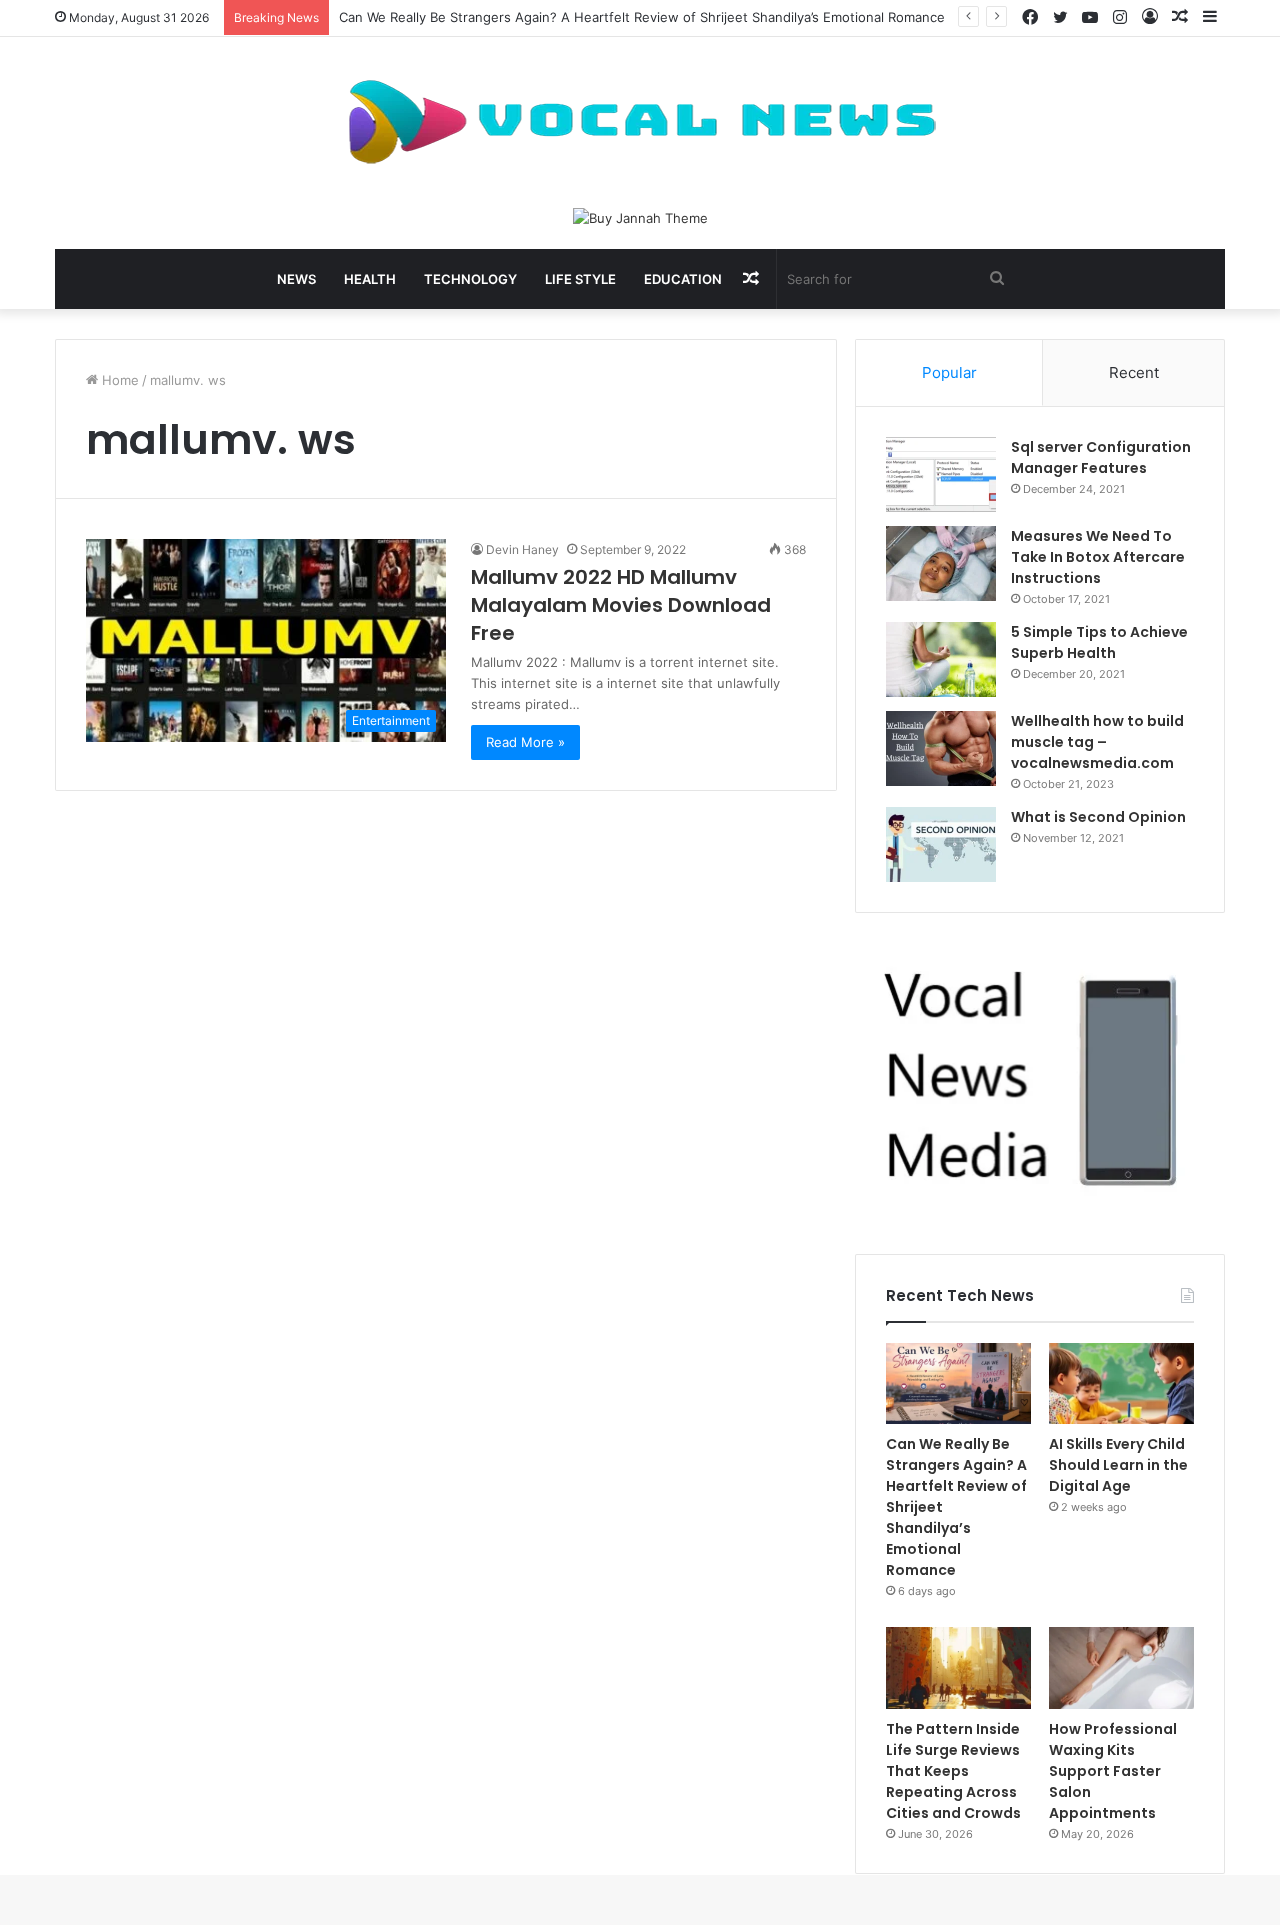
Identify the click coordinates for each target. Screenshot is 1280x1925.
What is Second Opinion (1098, 817)
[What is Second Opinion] (941, 844)
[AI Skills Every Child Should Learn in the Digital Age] (1121, 1384)
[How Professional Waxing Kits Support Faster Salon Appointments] (1121, 1668)
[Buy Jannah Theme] (640, 217)
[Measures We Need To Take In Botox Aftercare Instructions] (941, 563)
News (296, 279)
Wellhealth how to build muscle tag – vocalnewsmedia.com (1097, 742)
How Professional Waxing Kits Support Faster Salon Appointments (1113, 1771)
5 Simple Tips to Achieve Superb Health (1099, 642)
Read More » (525, 742)
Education (683, 279)
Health (370, 279)
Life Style (580, 279)
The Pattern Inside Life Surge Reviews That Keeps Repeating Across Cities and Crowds (953, 1771)
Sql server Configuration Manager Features (1101, 457)
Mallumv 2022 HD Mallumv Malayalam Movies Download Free (621, 605)
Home (118, 380)
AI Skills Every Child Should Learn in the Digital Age (1118, 1465)
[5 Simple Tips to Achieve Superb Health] (941, 659)
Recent (1134, 372)
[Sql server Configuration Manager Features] (941, 474)
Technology (470, 279)
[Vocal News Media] (640, 122)
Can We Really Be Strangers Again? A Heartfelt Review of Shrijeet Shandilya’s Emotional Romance (642, 17)
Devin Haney (522, 549)
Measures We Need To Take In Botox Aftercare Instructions (1098, 557)
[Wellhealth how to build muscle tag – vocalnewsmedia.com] (941, 748)
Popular (949, 372)
